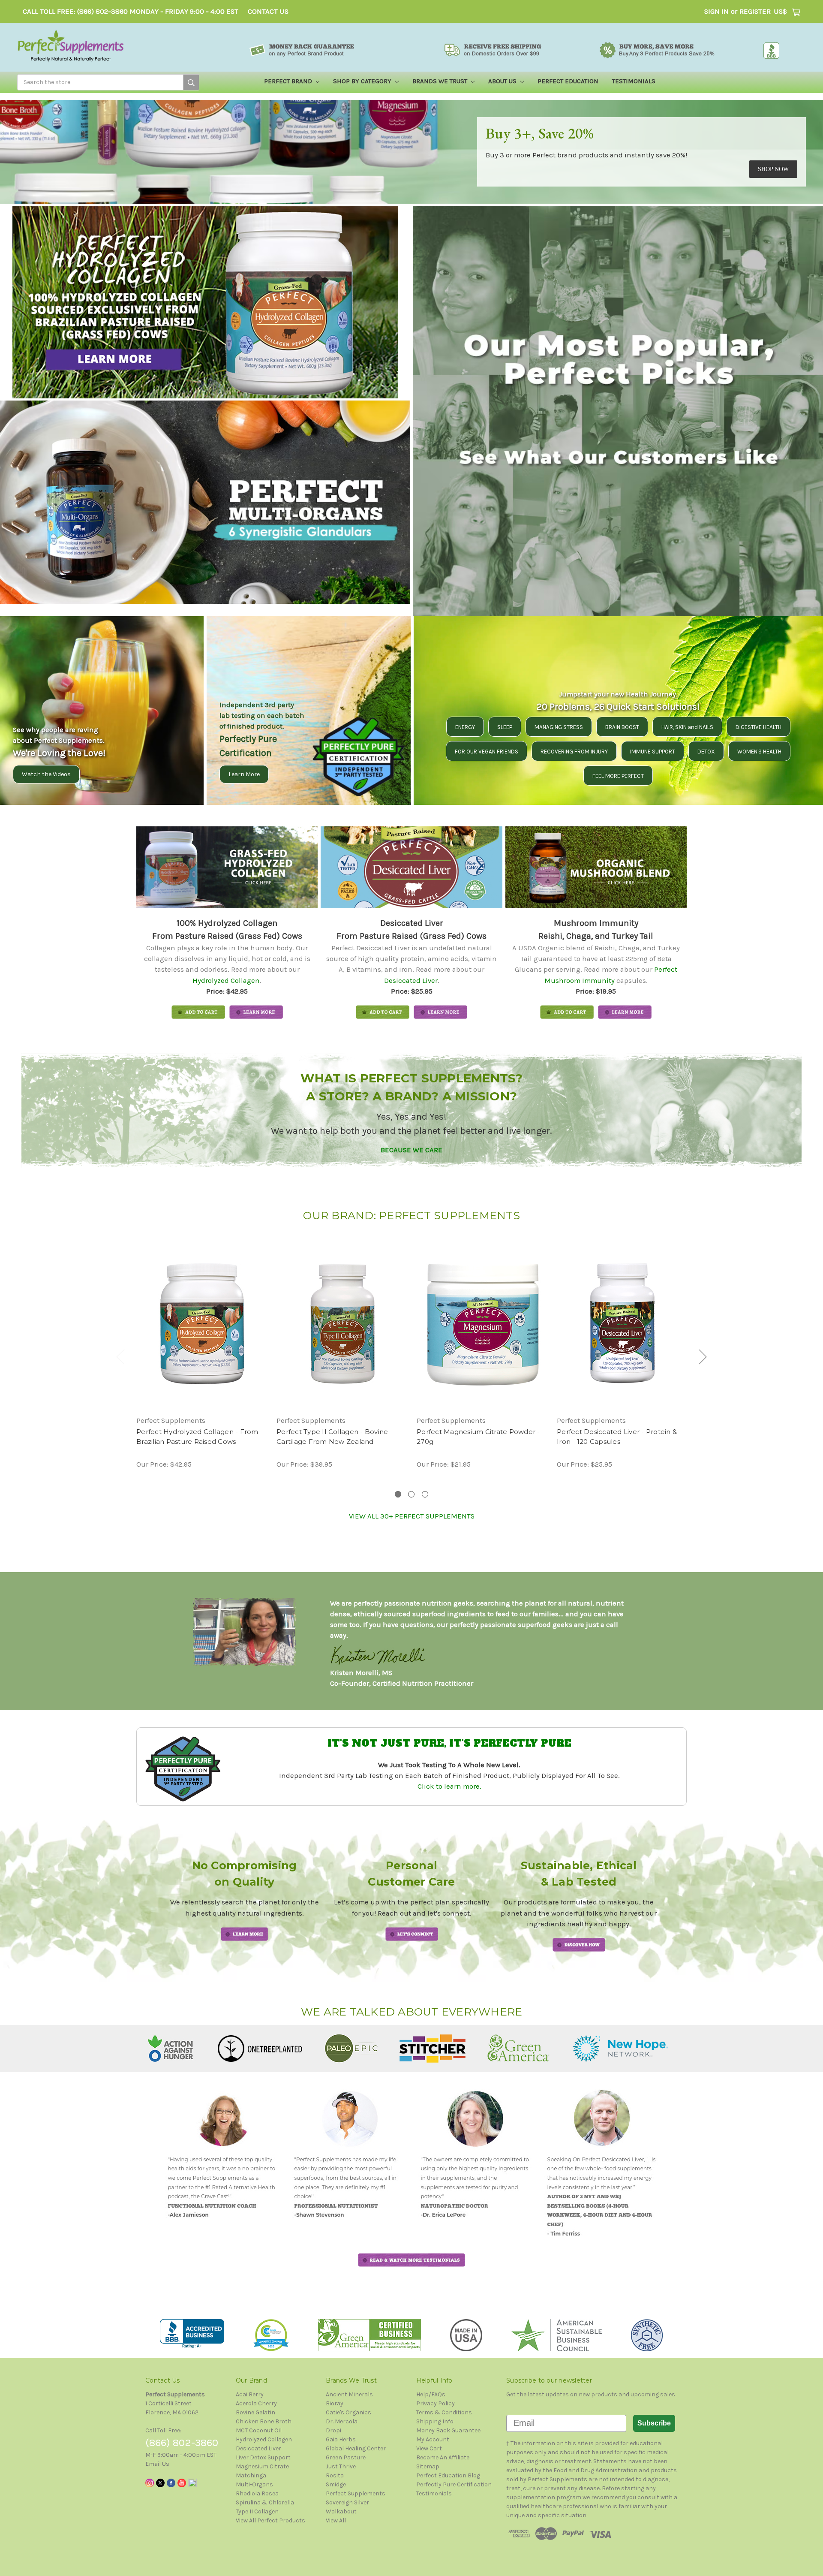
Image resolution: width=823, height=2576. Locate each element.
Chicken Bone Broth (264, 2421)
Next (703, 1357)
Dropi (333, 2430)
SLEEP (505, 727)
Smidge (336, 2484)
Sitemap (428, 2466)
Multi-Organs (254, 2484)
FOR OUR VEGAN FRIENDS (487, 752)
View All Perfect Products (270, 2520)
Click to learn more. (449, 1786)
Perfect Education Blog (448, 2475)
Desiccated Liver (411, 981)
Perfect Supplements (356, 2493)
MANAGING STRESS (559, 727)
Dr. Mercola (342, 2421)
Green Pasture (346, 2457)
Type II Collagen (257, 2511)
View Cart (429, 2448)
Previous (120, 1357)
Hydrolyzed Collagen (226, 981)
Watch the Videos (46, 774)
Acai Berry (250, 2394)
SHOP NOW (773, 169)
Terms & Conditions (444, 2412)
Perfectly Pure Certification (454, 2484)
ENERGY (465, 727)
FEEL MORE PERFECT (618, 776)
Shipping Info (435, 2421)
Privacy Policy (436, 2403)
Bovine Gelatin (255, 2412)
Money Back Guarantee (448, 2430)
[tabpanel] (202, 1354)
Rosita (335, 2475)
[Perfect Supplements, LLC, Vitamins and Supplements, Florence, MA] (192, 2334)
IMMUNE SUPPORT (653, 752)
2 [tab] (411, 1494)
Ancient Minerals (349, 2394)
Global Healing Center (356, 2448)
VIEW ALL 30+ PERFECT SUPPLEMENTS (412, 1516)
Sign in (716, 11)
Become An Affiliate (443, 2457)
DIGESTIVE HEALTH (758, 727)
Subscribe (654, 2423)
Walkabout (341, 2511)
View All (336, 2520)
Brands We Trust (441, 81)
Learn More (244, 774)
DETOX (706, 752)
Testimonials (634, 81)
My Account (433, 2439)
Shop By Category (363, 81)
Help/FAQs (431, 2394)
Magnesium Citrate (262, 2466)
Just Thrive (341, 2466)
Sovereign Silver (347, 2502)
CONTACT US (268, 11)
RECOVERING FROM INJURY (574, 752)
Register (755, 11)
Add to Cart (342, 1332)
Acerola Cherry (256, 2403)
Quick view (202, 1324)
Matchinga (251, 2475)
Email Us (157, 2464)
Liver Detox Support (263, 2457)
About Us (503, 81)
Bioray (335, 2403)
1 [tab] (398, 1494)
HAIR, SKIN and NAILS (687, 727)
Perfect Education (568, 81)
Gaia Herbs (341, 2439)
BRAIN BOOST (622, 727)
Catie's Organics (348, 2412)
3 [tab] (425, 1494)
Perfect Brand (289, 81)
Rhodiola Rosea (257, 2493)
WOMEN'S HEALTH (759, 752)
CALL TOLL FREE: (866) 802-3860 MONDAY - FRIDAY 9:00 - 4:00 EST (131, 11)
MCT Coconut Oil (259, 2430)
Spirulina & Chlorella (265, 2502)
